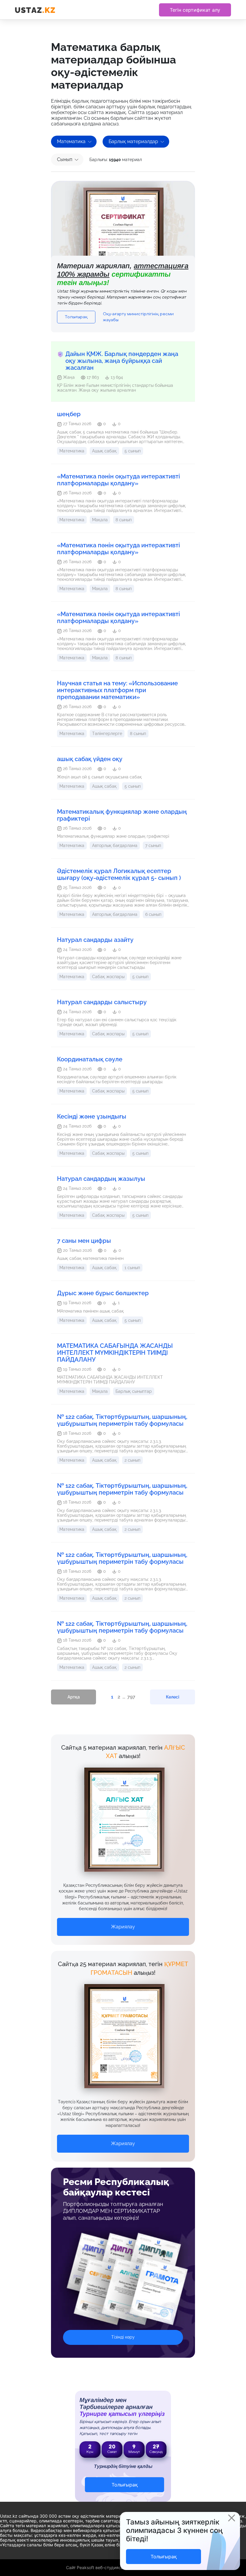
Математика (71, 141)
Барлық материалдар (133, 141)
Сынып (65, 159)
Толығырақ (76, 317)
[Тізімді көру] (123, 2283)
